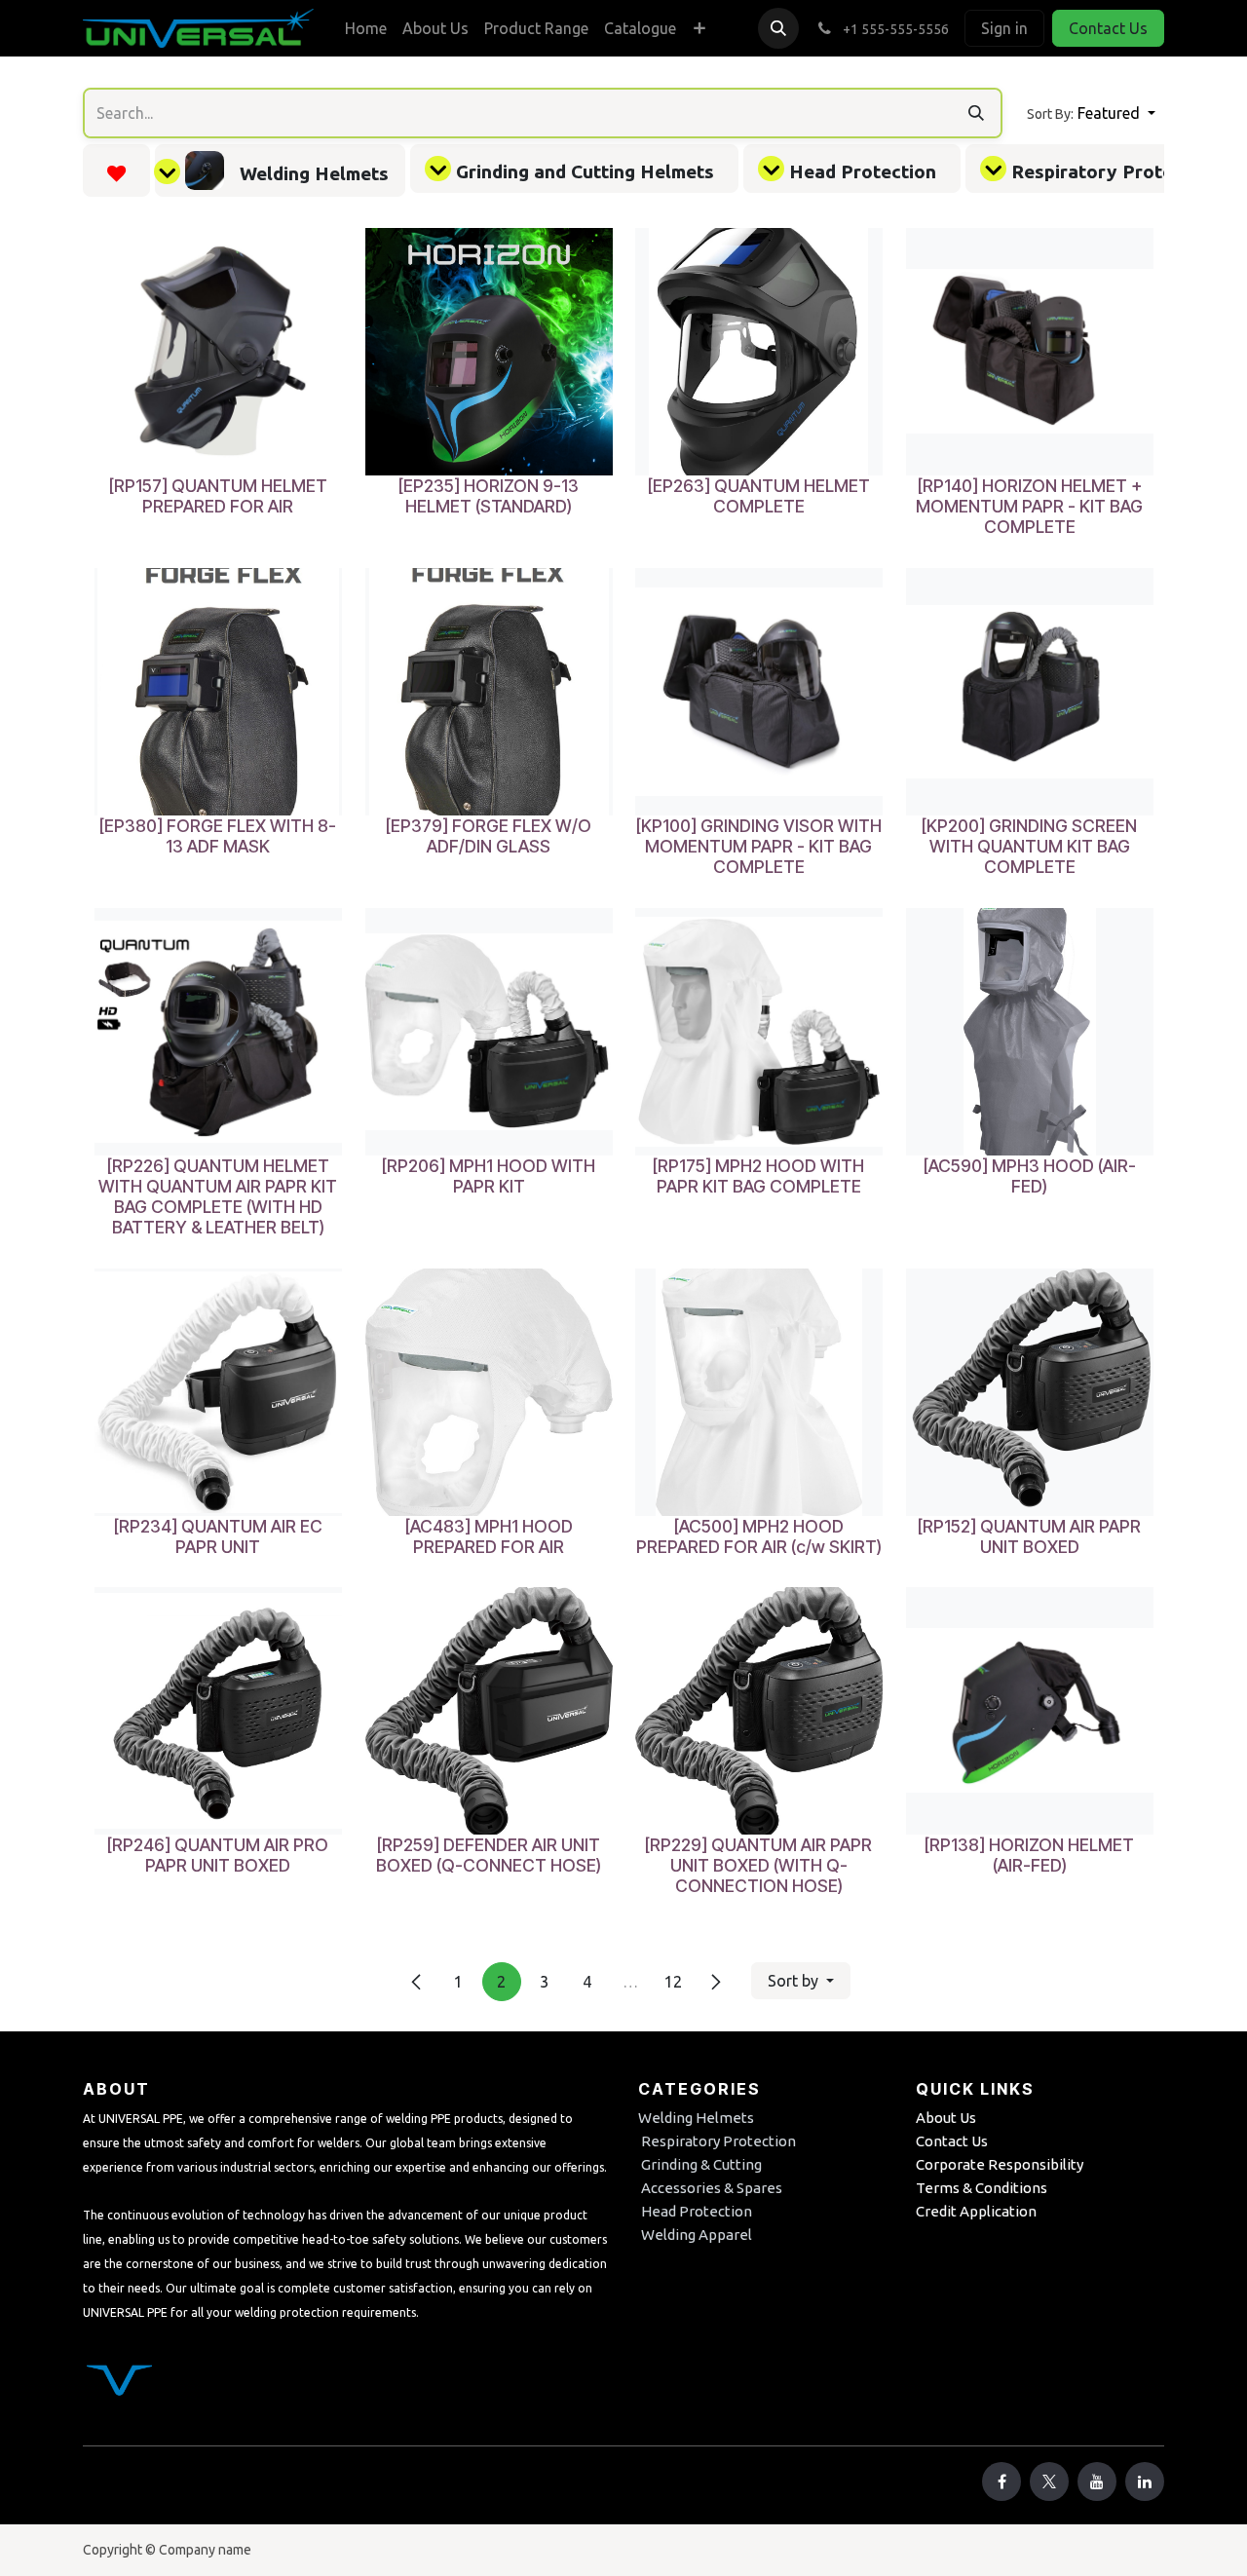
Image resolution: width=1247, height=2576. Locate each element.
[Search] (976, 113)
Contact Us (1108, 28)
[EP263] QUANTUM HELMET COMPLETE (759, 496)
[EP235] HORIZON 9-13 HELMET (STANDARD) (489, 496)
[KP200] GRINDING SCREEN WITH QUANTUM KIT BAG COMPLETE (1029, 845)
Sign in (1004, 28)
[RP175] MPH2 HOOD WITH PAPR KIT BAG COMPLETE (758, 1175)
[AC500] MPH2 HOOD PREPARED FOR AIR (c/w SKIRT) (759, 1535)
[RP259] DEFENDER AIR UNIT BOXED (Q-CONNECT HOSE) (489, 1855)
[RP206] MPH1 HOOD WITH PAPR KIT (489, 1175)
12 (673, 1982)
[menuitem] (366, 28)
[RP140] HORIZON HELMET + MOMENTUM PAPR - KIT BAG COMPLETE (1029, 506)
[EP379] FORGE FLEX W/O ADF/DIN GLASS (489, 835)
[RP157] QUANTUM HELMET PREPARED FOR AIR (218, 496)
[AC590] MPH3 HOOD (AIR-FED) (1029, 1175)
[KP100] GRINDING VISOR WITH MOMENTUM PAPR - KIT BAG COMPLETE (759, 845)
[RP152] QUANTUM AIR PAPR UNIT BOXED (1029, 1535)
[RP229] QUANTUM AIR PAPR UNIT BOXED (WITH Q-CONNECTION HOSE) (758, 1865)
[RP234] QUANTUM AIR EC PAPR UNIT (218, 1535)
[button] (778, 28)
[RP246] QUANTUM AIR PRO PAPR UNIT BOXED (218, 1855)
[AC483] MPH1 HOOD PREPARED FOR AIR (488, 1535)
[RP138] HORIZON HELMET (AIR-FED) (1029, 1855)
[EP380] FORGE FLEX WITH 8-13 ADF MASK (218, 835)
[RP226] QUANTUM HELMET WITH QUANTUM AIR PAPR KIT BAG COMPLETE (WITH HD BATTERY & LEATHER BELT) (218, 1195)
